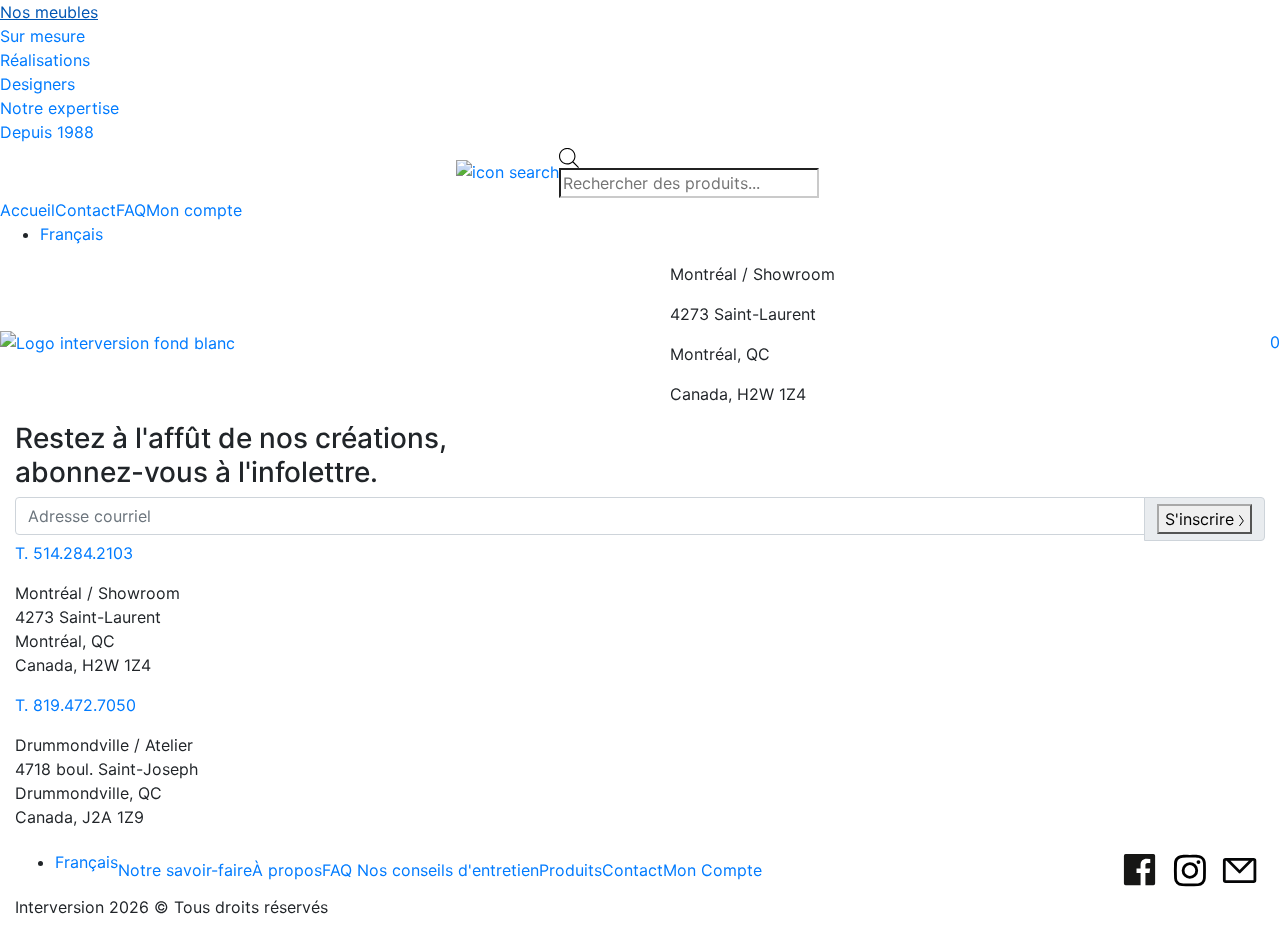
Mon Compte (712, 870)
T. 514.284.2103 (74, 553)
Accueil (27, 210)
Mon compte (194, 210)
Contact (85, 210)
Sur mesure (42, 36)
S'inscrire (1202, 519)
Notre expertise (59, 108)
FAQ (131, 210)
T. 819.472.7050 (75, 705)
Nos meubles (49, 12)
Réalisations (45, 60)
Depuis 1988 (47, 132)
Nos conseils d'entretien (448, 870)
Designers (37, 84)
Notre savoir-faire (185, 870)
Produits (570, 870)
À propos (287, 870)
